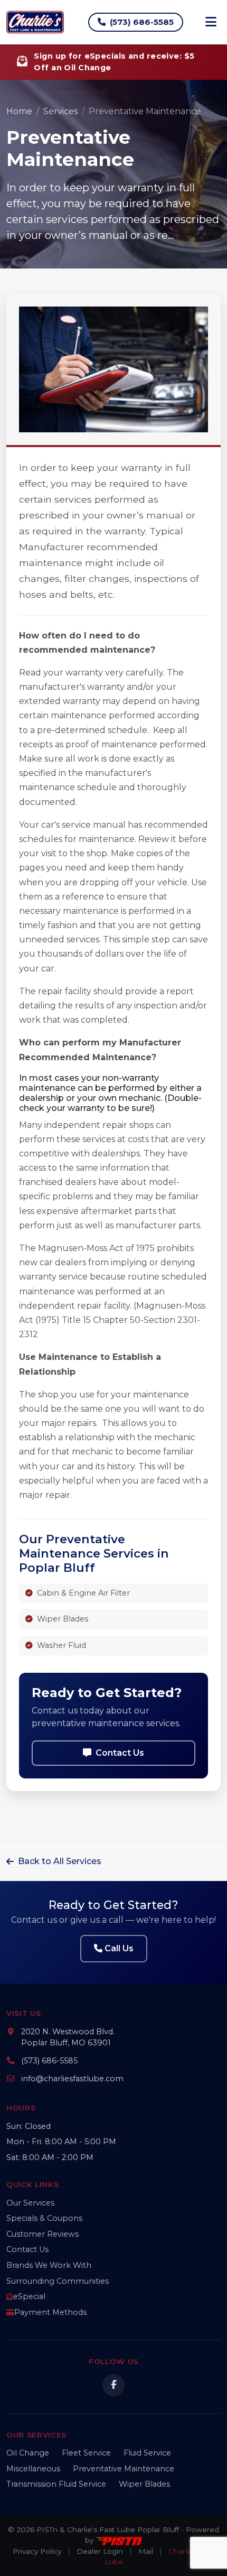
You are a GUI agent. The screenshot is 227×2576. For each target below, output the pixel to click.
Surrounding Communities (58, 2281)
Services (60, 111)
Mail (146, 2551)
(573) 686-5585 (142, 22)
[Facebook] (113, 2385)
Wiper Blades (144, 2484)
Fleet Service (86, 2453)
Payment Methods (50, 2312)
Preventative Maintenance (124, 2469)
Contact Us (120, 1753)
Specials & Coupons (44, 2218)
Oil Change (28, 2453)
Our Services (30, 2203)
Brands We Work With (49, 2265)
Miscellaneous (33, 2469)
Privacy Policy (37, 2551)
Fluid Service (147, 2453)
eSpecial (29, 2296)
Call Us (119, 1948)
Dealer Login (100, 2551)
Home (19, 111)
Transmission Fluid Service (56, 2484)
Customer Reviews (42, 2234)
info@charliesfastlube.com (72, 2079)
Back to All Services (60, 1861)
